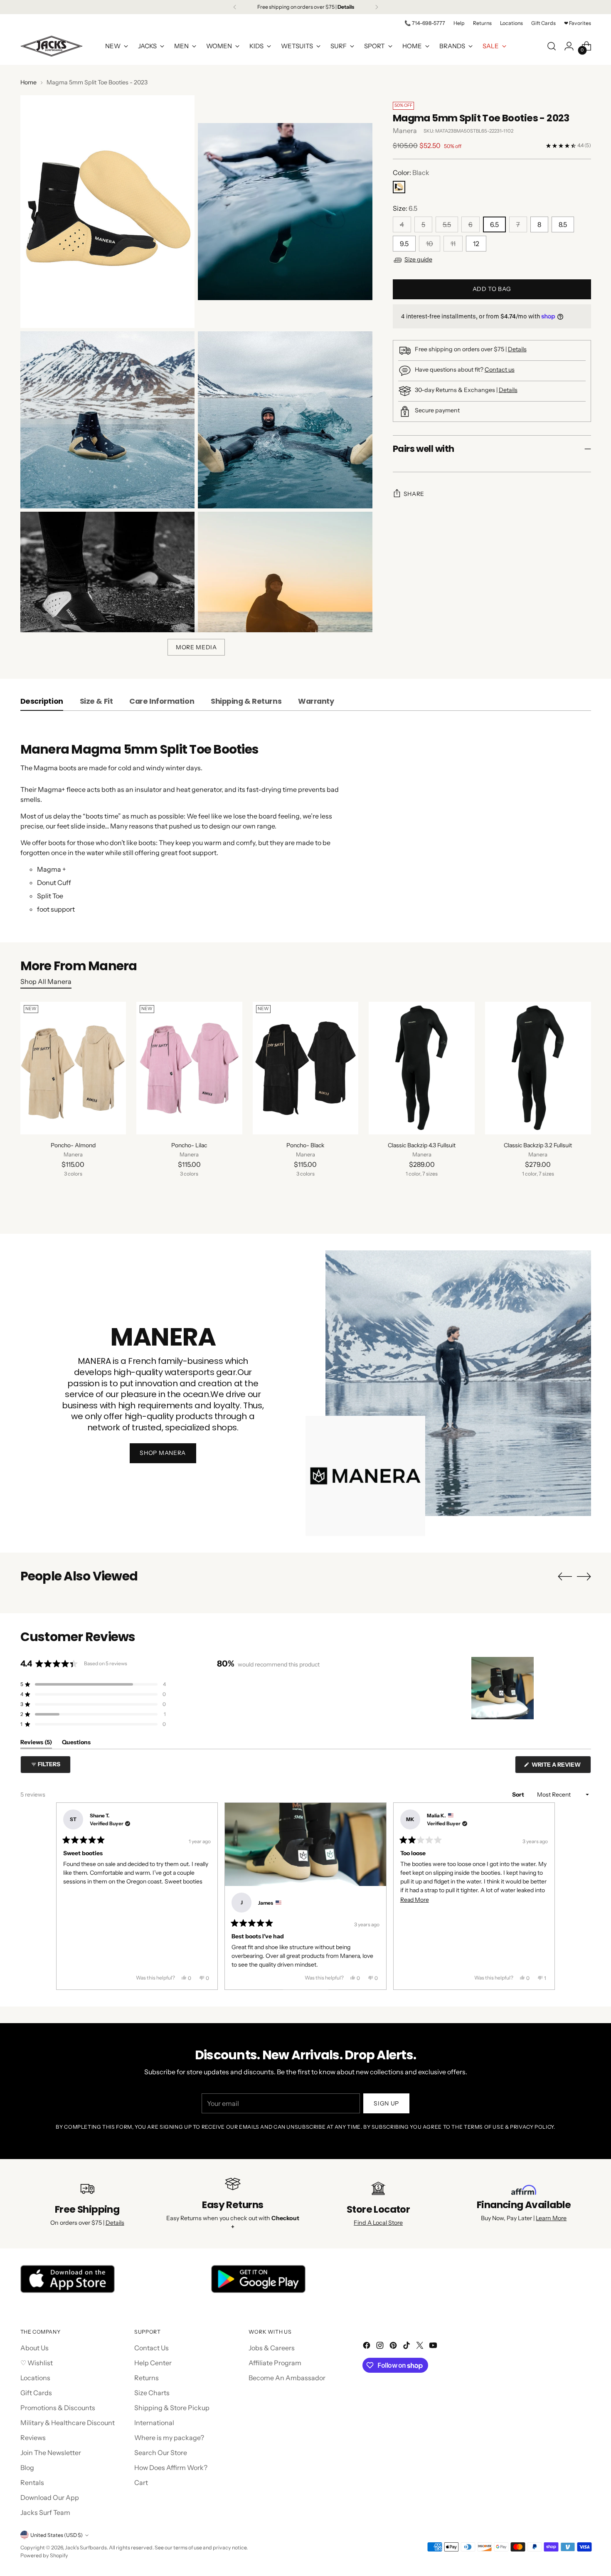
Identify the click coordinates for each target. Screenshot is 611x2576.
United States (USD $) (57, 2535)
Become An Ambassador (287, 2378)
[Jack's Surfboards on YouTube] (434, 2347)
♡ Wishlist (37, 2363)
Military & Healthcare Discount (68, 2423)
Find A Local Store (378, 2223)
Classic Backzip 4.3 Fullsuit (422, 1145)
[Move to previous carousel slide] (565, 1577)
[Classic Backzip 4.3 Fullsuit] (422, 1068)
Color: (411, 173)
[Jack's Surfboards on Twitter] (421, 2347)
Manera (405, 131)
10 (430, 244)
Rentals (32, 2482)
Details (517, 349)
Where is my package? (169, 2438)
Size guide (418, 260)
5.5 (447, 224)
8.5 (563, 224)
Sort (519, 1795)
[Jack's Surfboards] (52, 46)
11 (453, 244)
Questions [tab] (76, 1744)
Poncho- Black (305, 1145)
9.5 (404, 244)
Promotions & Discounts (58, 2408)
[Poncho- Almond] (73, 1068)
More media (196, 647)
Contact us (500, 370)
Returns (147, 2378)
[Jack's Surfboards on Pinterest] (394, 2347)
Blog (27, 2468)
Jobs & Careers (272, 2348)
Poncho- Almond (73, 1145)
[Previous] (235, 7)
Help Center (153, 2363)
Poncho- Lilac (189, 1145)
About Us (34, 2348)
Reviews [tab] (36, 1744)
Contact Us (152, 2348)
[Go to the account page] (569, 46)
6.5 (494, 224)
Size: (405, 208)
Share (414, 494)
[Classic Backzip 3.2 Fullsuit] (538, 1068)
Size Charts (152, 2393)
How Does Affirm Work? (171, 2468)
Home (28, 82)
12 (476, 244)
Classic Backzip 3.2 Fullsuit (538, 1145)
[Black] (399, 187)
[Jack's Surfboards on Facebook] (367, 2347)
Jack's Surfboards (86, 2548)
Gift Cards (36, 2393)
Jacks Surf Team (45, 2512)
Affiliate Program (275, 2363)
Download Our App (50, 2497)
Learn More (551, 2218)
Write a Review (561, 1767)
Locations (35, 2378)
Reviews (33, 2438)
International (154, 2423)
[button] (93, 1684)
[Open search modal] (552, 46)
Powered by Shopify (44, 2555)
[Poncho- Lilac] (189, 1068)
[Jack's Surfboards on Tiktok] (407, 2347)
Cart (141, 2482)
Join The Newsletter (51, 2453)
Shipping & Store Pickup (172, 2408)
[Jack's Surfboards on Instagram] (381, 2347)
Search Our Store (161, 2453)
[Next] (377, 7)
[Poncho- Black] (306, 1068)
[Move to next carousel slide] (584, 1576)
